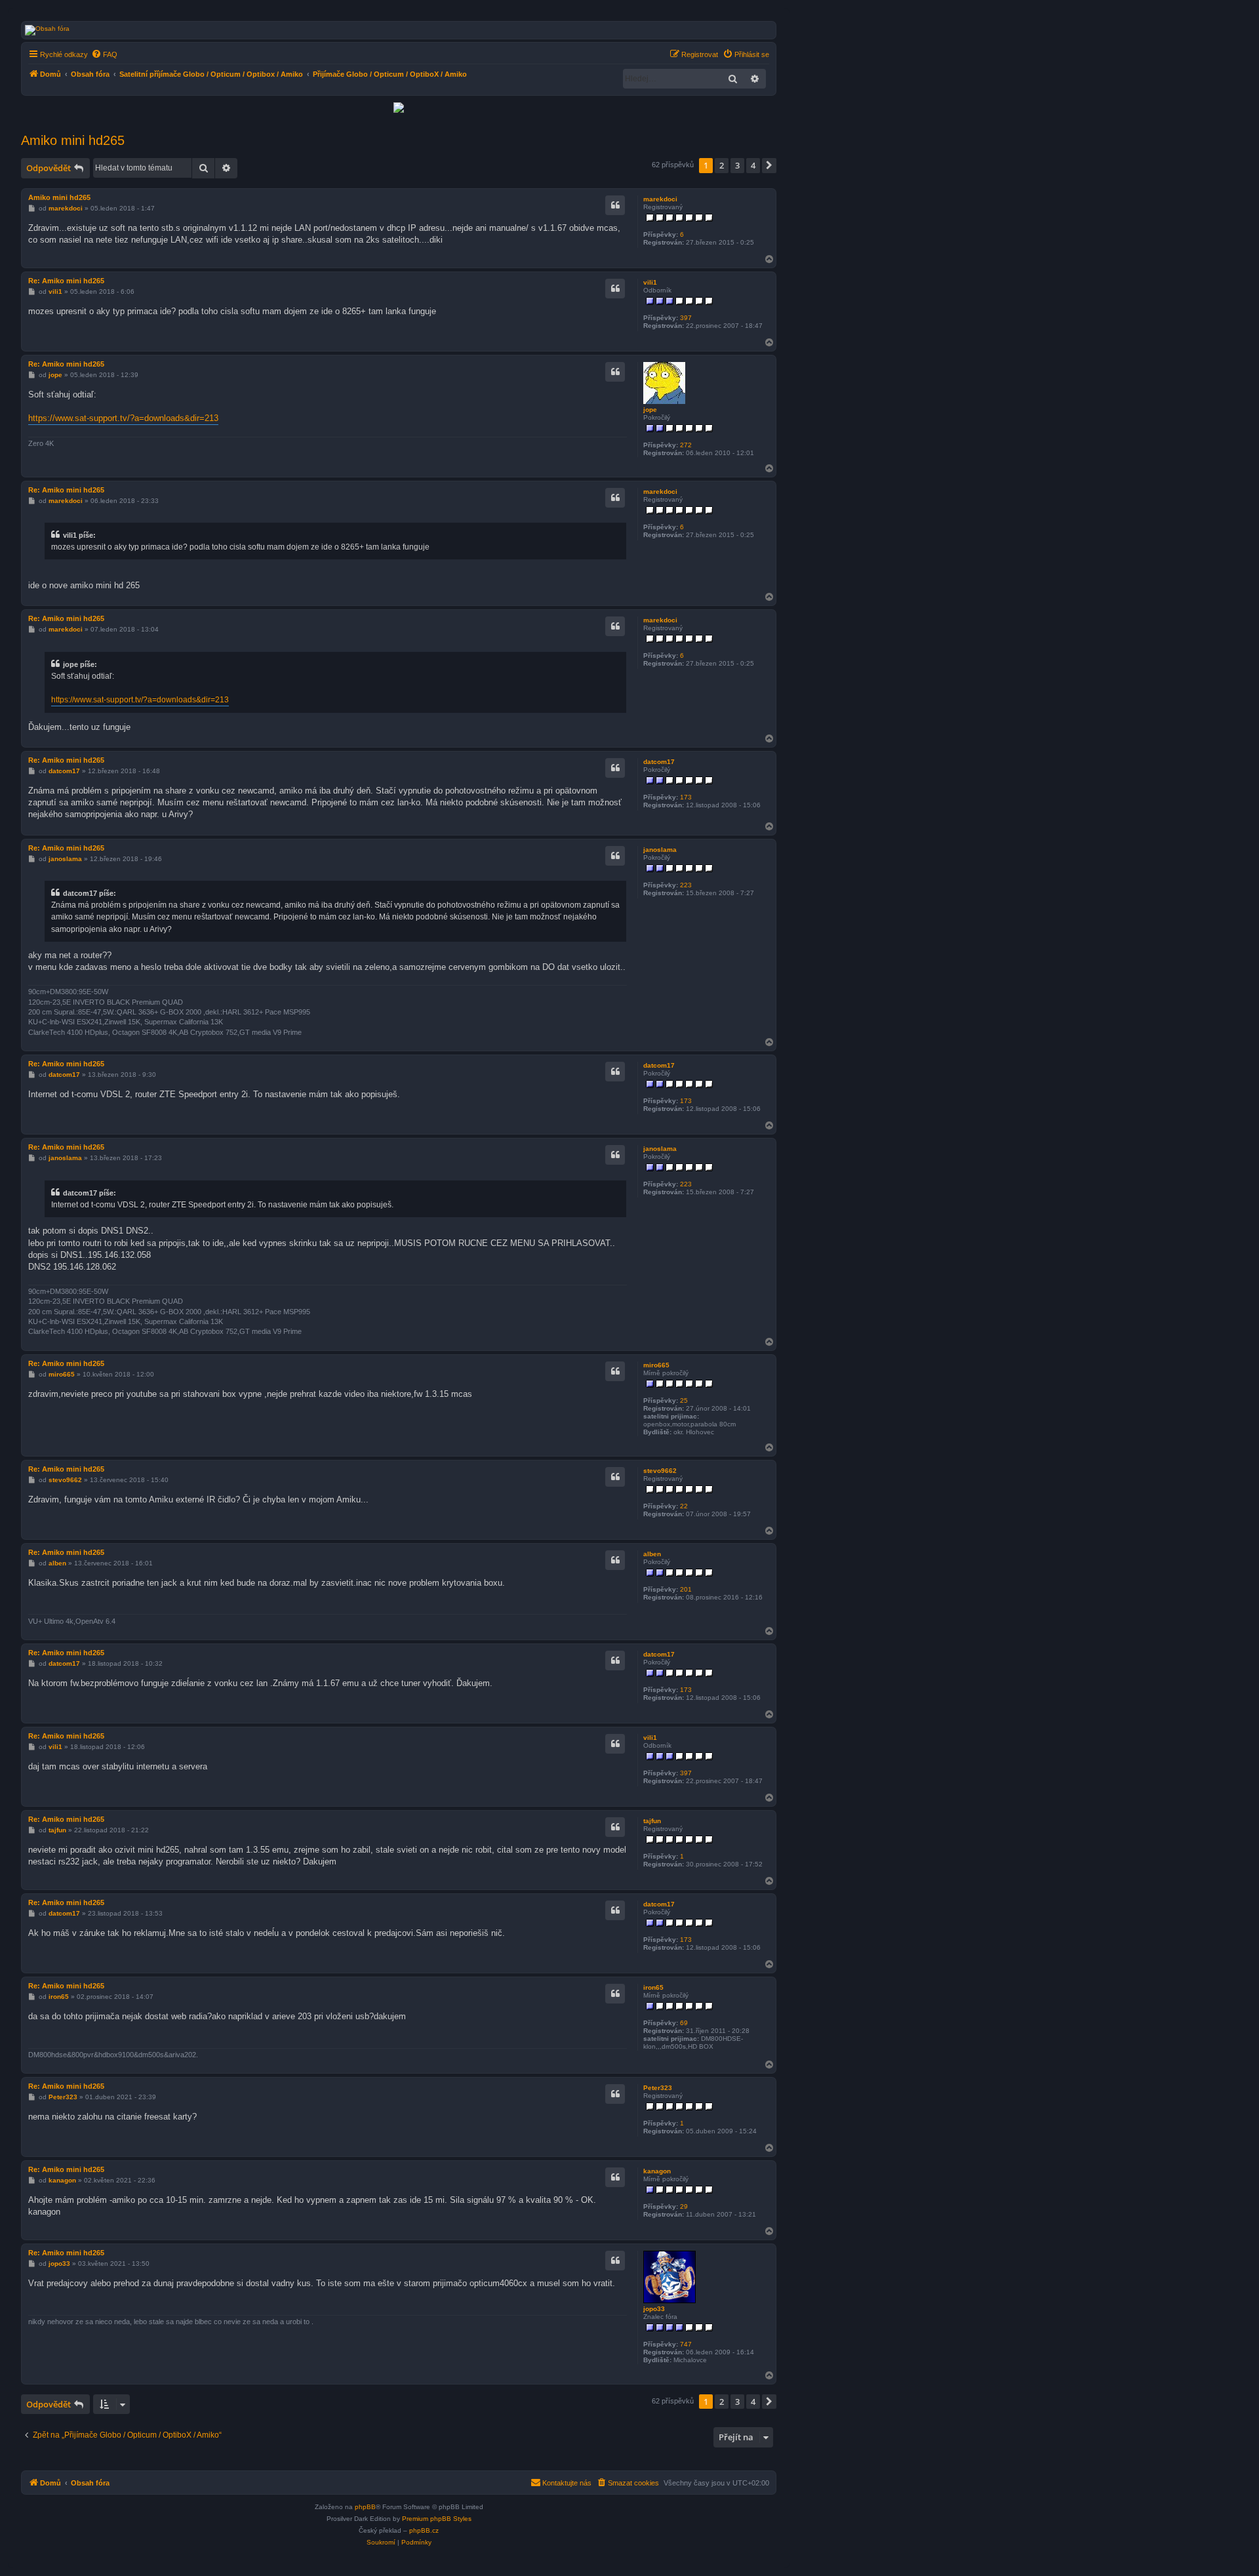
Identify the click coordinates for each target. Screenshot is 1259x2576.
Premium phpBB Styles (437, 2519)
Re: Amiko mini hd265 (66, 281)
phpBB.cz (424, 2530)
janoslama (660, 850)
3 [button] (737, 165)
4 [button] (753, 165)
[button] (769, 165)
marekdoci (660, 199)
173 (686, 797)
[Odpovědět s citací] (615, 205)
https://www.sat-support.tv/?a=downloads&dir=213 (123, 418)
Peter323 (658, 2088)
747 (686, 2344)
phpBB (365, 2507)
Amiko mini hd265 (73, 140)
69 (684, 2023)
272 (686, 445)
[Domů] (517, 30)
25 (684, 1400)
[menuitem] (104, 54)
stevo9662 (660, 1471)
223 (686, 885)
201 (686, 1589)
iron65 (653, 1987)
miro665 (656, 1365)
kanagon (657, 2171)
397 (686, 318)
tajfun (652, 1821)
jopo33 (654, 2309)
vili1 (650, 282)
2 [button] (722, 165)
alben (652, 1554)
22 (684, 1506)
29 (684, 2206)
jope (650, 410)
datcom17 (659, 762)
